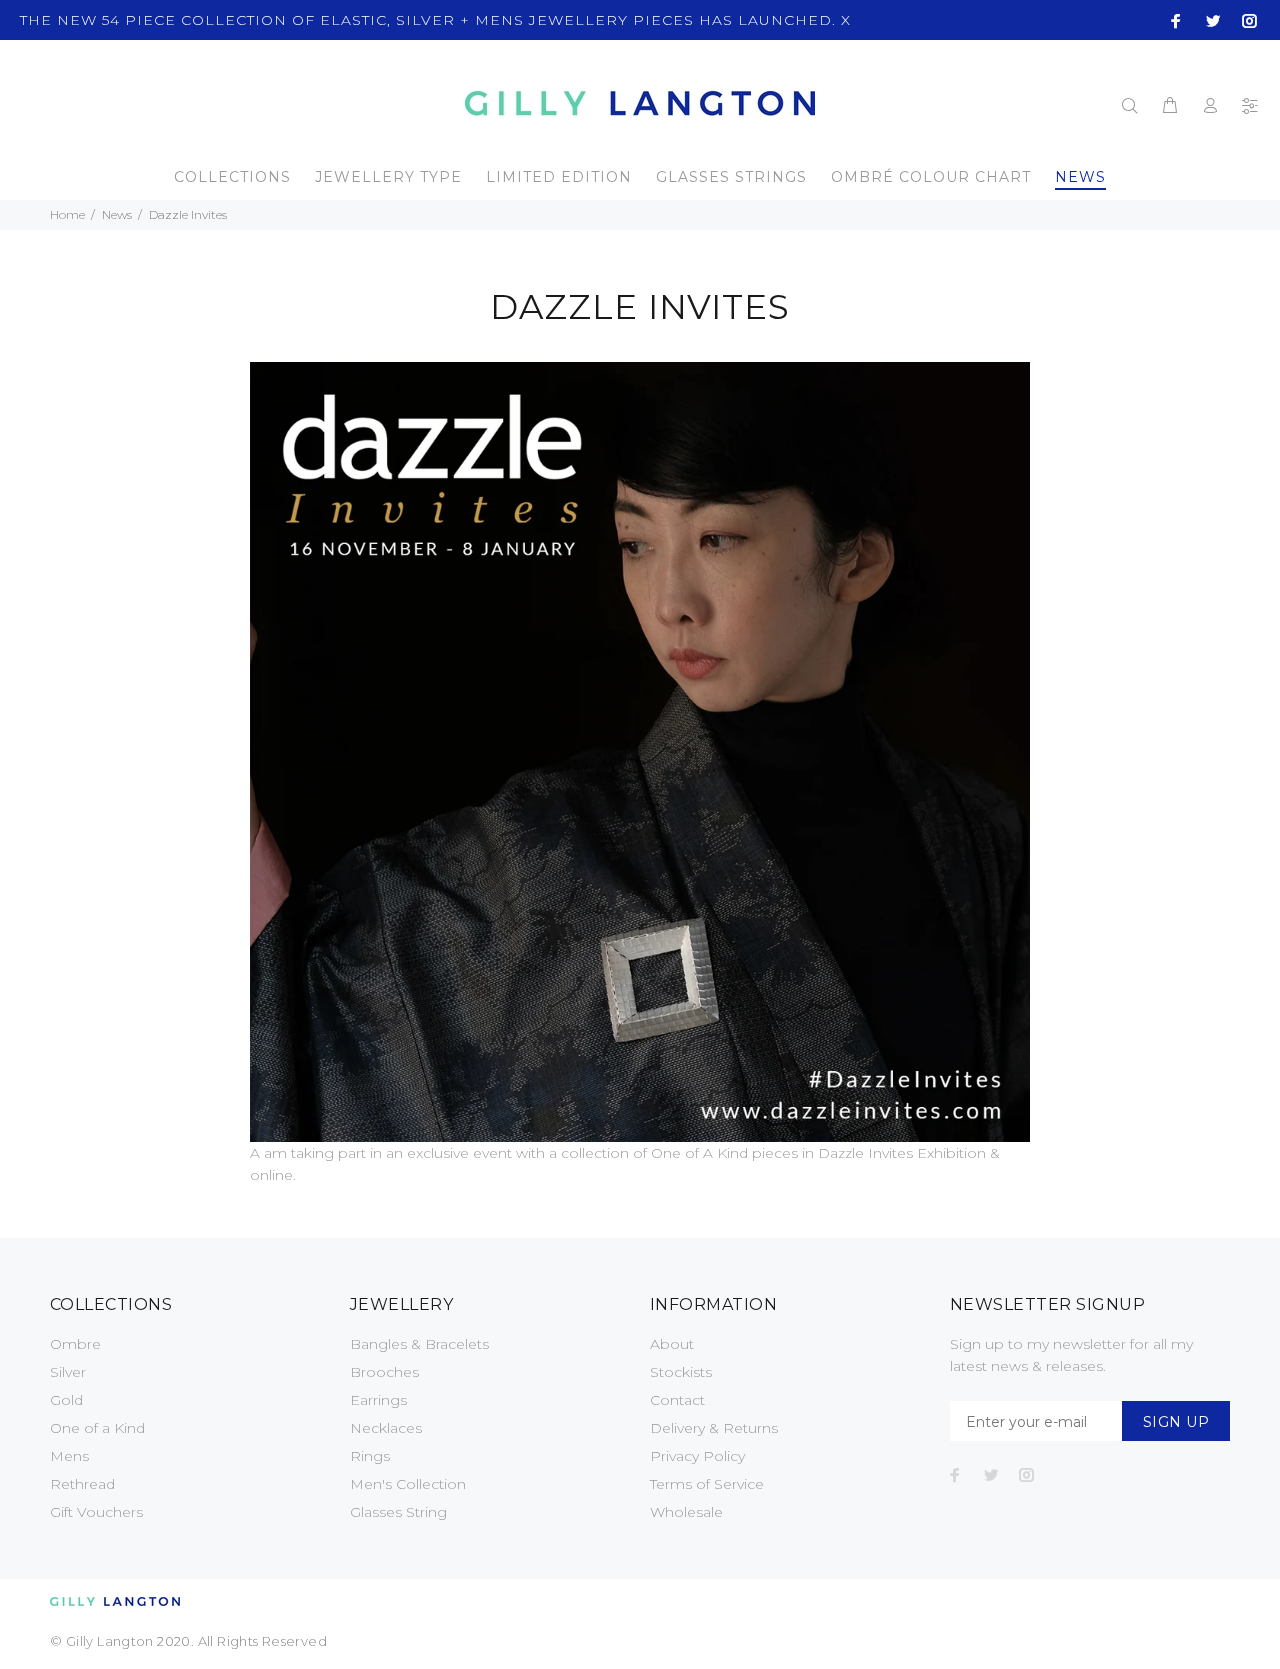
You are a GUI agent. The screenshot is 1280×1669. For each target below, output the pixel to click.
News (117, 214)
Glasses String (398, 1512)
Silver (68, 1372)
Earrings (378, 1400)
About (672, 1344)
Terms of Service (707, 1484)
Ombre (75, 1344)
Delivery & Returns (714, 1428)
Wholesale (686, 1512)
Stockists (681, 1372)
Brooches (384, 1372)
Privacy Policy (697, 1456)
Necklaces (386, 1428)
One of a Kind (97, 1428)
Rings (370, 1456)
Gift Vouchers (96, 1512)
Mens (69, 1456)
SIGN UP (1176, 1422)
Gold (66, 1400)
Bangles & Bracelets (419, 1344)
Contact (677, 1400)
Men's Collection (408, 1484)
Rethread (82, 1484)
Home (67, 214)
